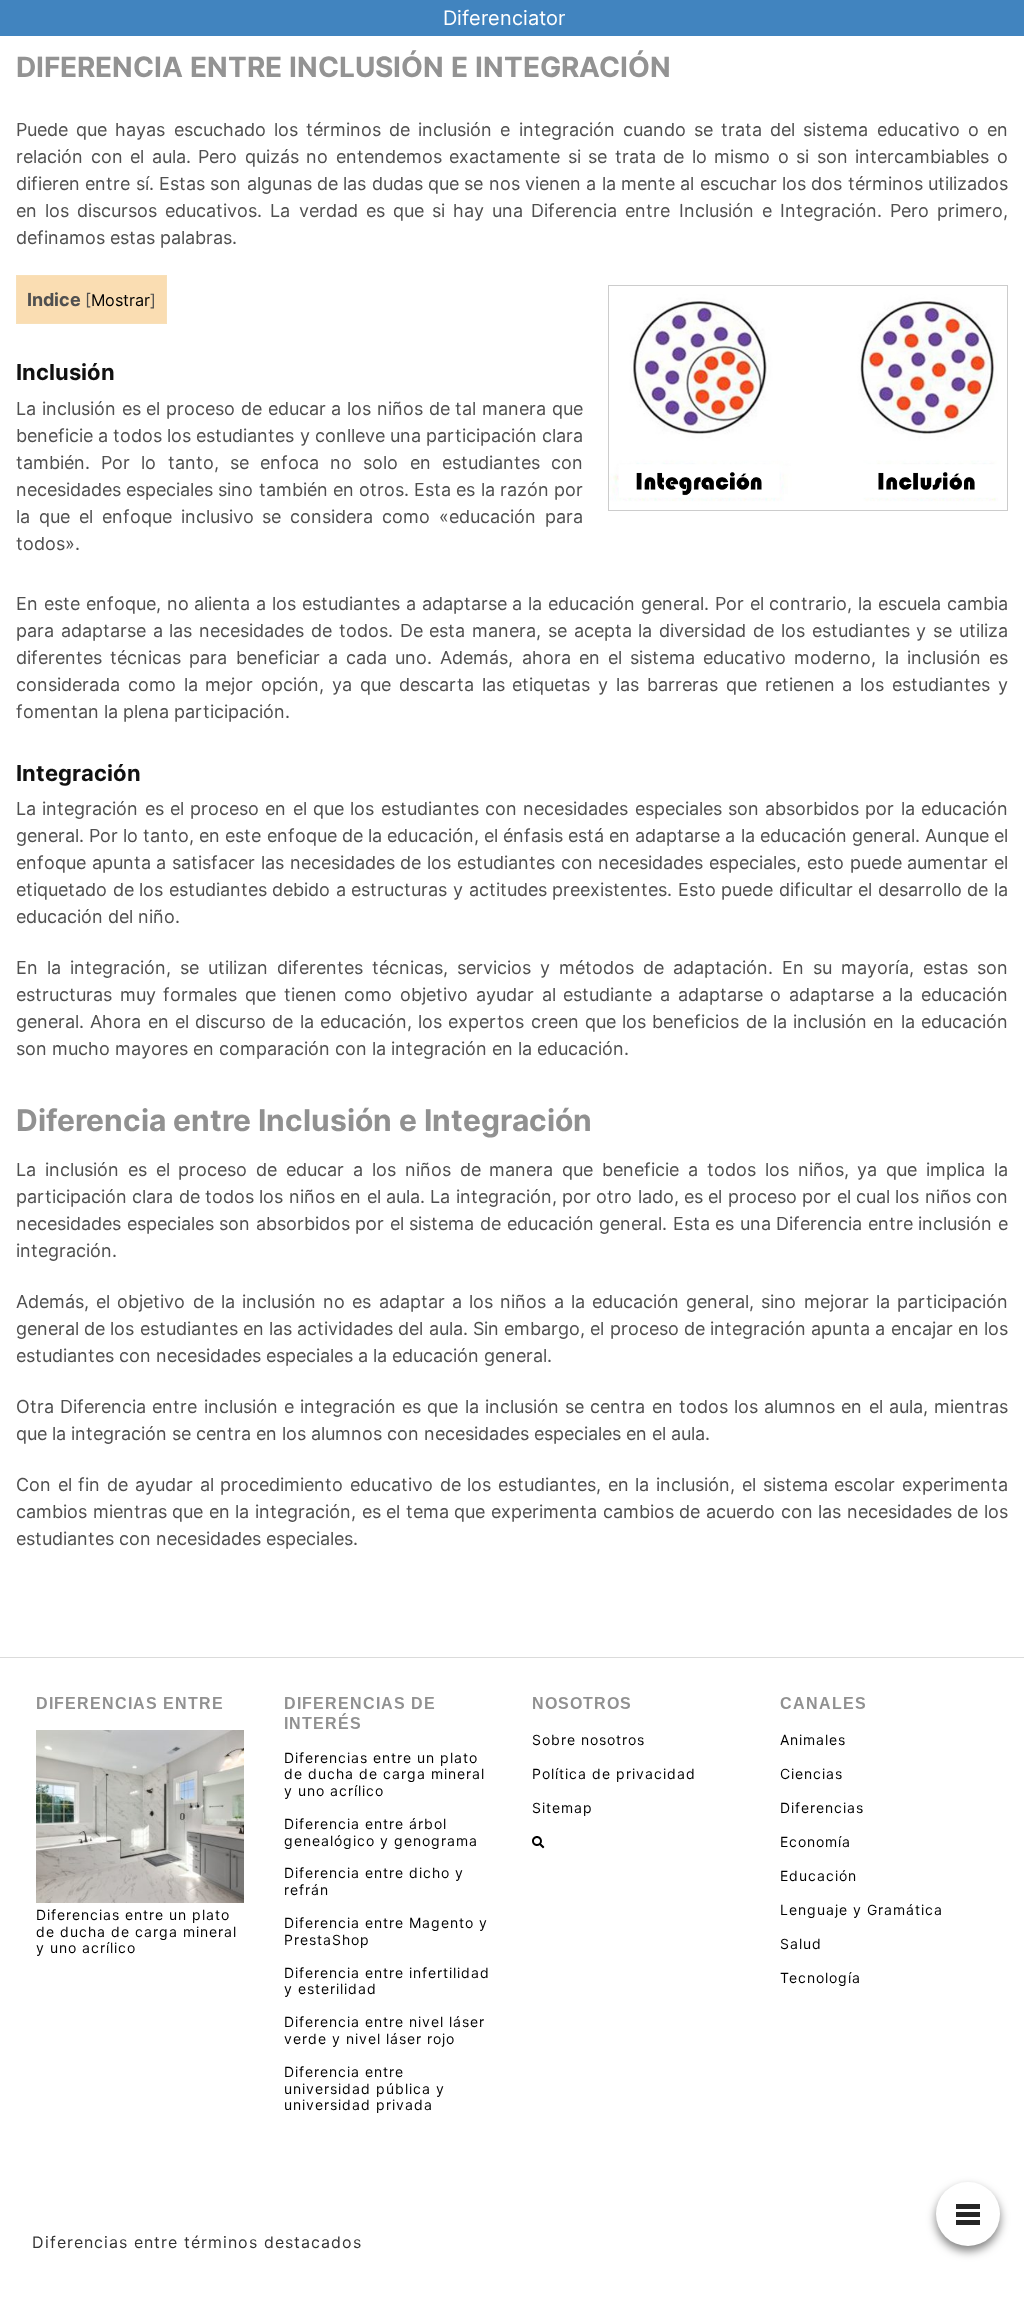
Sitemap (562, 1807)
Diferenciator (504, 18)
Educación (818, 1875)
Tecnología (820, 1977)
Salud (801, 1943)
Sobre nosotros (588, 1739)
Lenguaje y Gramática (861, 1909)
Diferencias (822, 1807)
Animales (813, 1739)
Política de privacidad (614, 1773)
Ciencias (811, 1773)
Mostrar (120, 300)
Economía (815, 1841)
